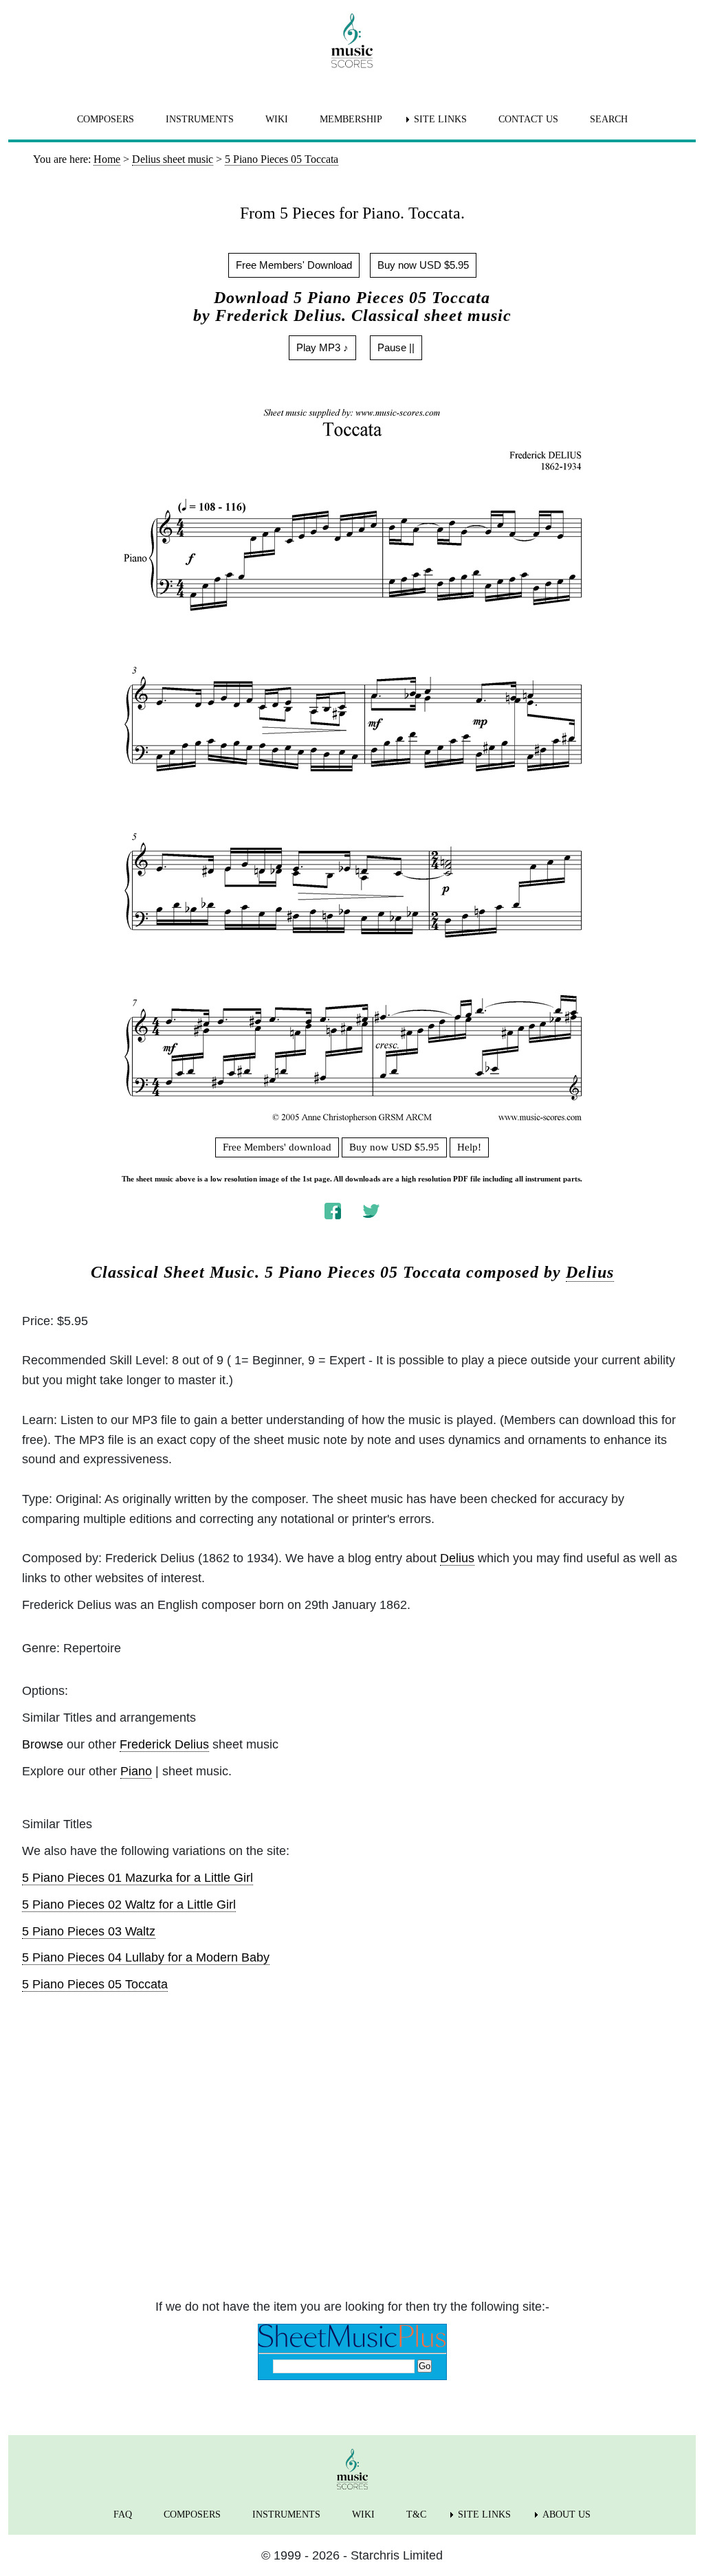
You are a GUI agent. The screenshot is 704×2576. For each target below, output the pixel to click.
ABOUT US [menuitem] (566, 2514)
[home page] (352, 41)
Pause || (396, 347)
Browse (43, 1744)
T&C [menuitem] (416, 2514)
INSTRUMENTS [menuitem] (200, 119)
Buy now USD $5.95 (423, 265)
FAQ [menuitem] (123, 2514)
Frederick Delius (164, 1744)
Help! (469, 1147)
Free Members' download (277, 1147)
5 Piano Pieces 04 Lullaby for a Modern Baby (146, 1957)
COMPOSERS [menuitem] (106, 119)
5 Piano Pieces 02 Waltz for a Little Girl (129, 1905)
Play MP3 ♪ (322, 347)
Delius (590, 1272)
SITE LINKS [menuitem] (440, 119)
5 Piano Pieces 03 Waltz (89, 1931)
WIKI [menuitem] (277, 119)
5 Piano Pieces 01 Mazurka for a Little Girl (137, 1878)
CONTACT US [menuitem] (528, 119)
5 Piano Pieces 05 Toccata (95, 1984)
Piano (136, 1771)
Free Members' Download (294, 265)
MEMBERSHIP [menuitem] (351, 119)
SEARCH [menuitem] (609, 119)
